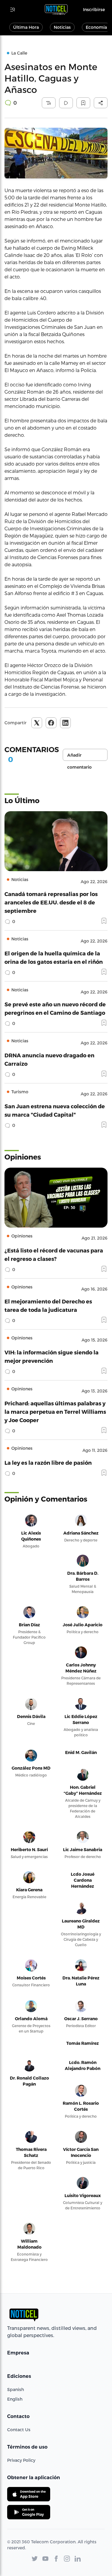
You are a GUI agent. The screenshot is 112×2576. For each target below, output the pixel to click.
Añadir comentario (79, 757)
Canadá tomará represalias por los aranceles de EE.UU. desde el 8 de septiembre (51, 902)
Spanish (16, 2389)
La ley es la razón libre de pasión (48, 1462)
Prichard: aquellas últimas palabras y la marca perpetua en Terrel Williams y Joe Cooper (55, 1412)
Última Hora (26, 27)
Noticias (62, 27)
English (15, 2399)
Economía (96, 27)
